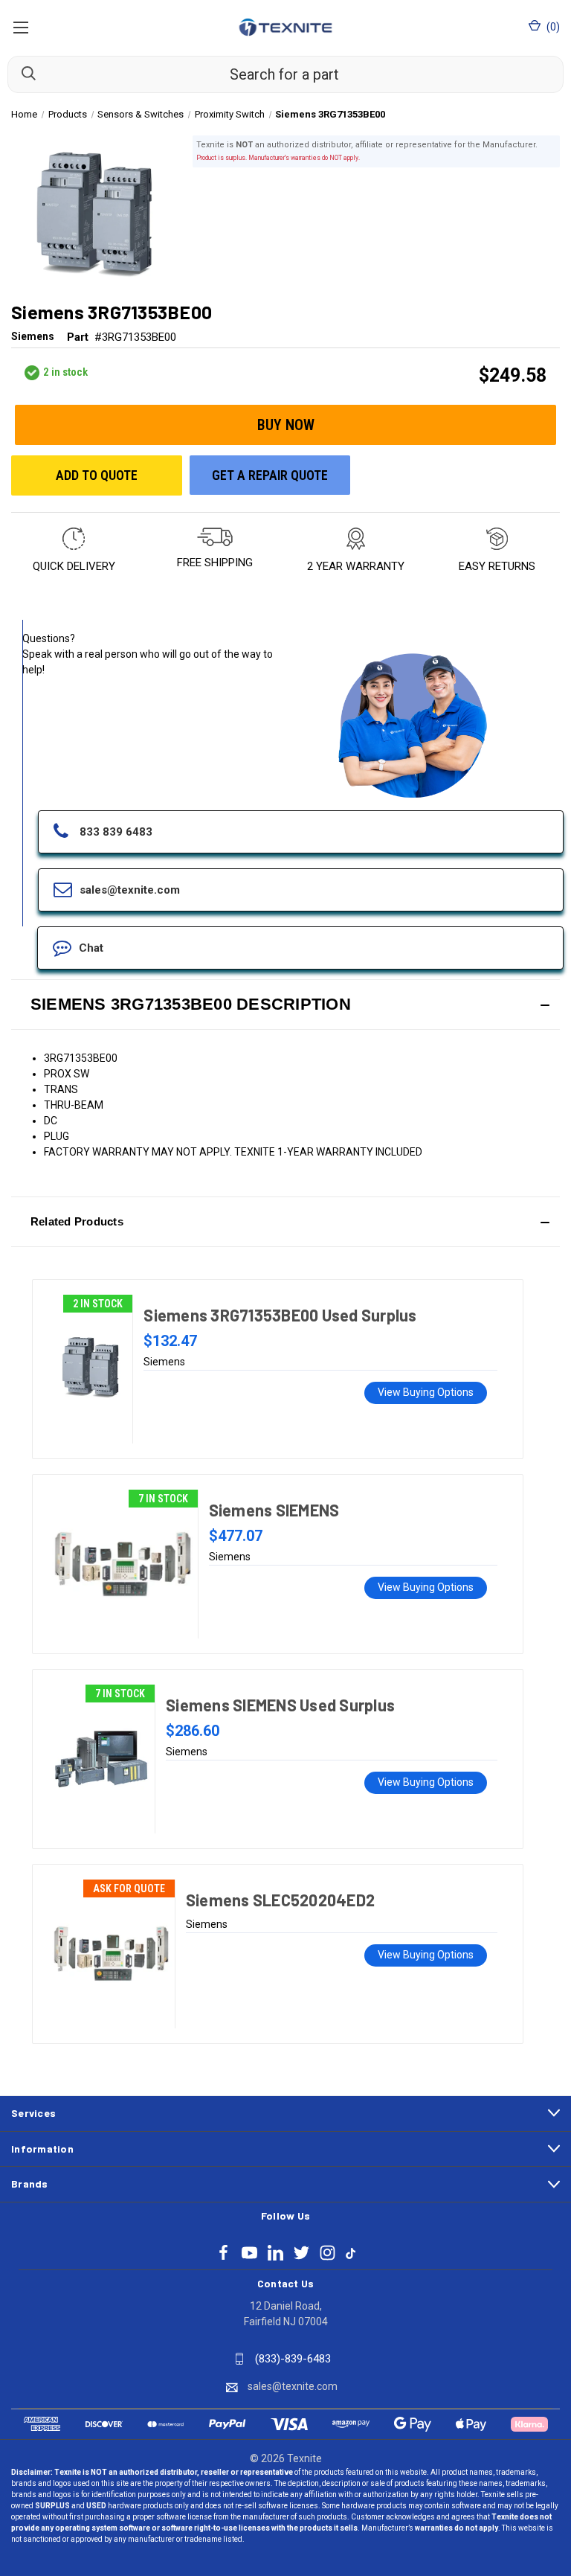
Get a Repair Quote (270, 475)
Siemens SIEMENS (274, 1510)
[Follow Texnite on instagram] (328, 2253)
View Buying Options (426, 1392)
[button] (285, 1005)
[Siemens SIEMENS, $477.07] (123, 1564)
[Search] (22, 74)
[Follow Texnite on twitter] (301, 2253)
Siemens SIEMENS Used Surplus (280, 1705)
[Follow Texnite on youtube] (249, 2253)
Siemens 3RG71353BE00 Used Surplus (280, 1315)
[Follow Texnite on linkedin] (275, 2253)
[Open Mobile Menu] (20, 27)
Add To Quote (97, 475)
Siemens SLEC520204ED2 (280, 1900)
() (552, 27)
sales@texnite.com (293, 2386)
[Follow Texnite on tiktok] (351, 2252)
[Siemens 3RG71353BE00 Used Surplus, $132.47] (90, 1369)
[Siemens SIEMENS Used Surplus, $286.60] (101, 1759)
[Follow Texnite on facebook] (223, 2253)
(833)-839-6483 (293, 2359)
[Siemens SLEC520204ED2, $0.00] (111, 1954)
